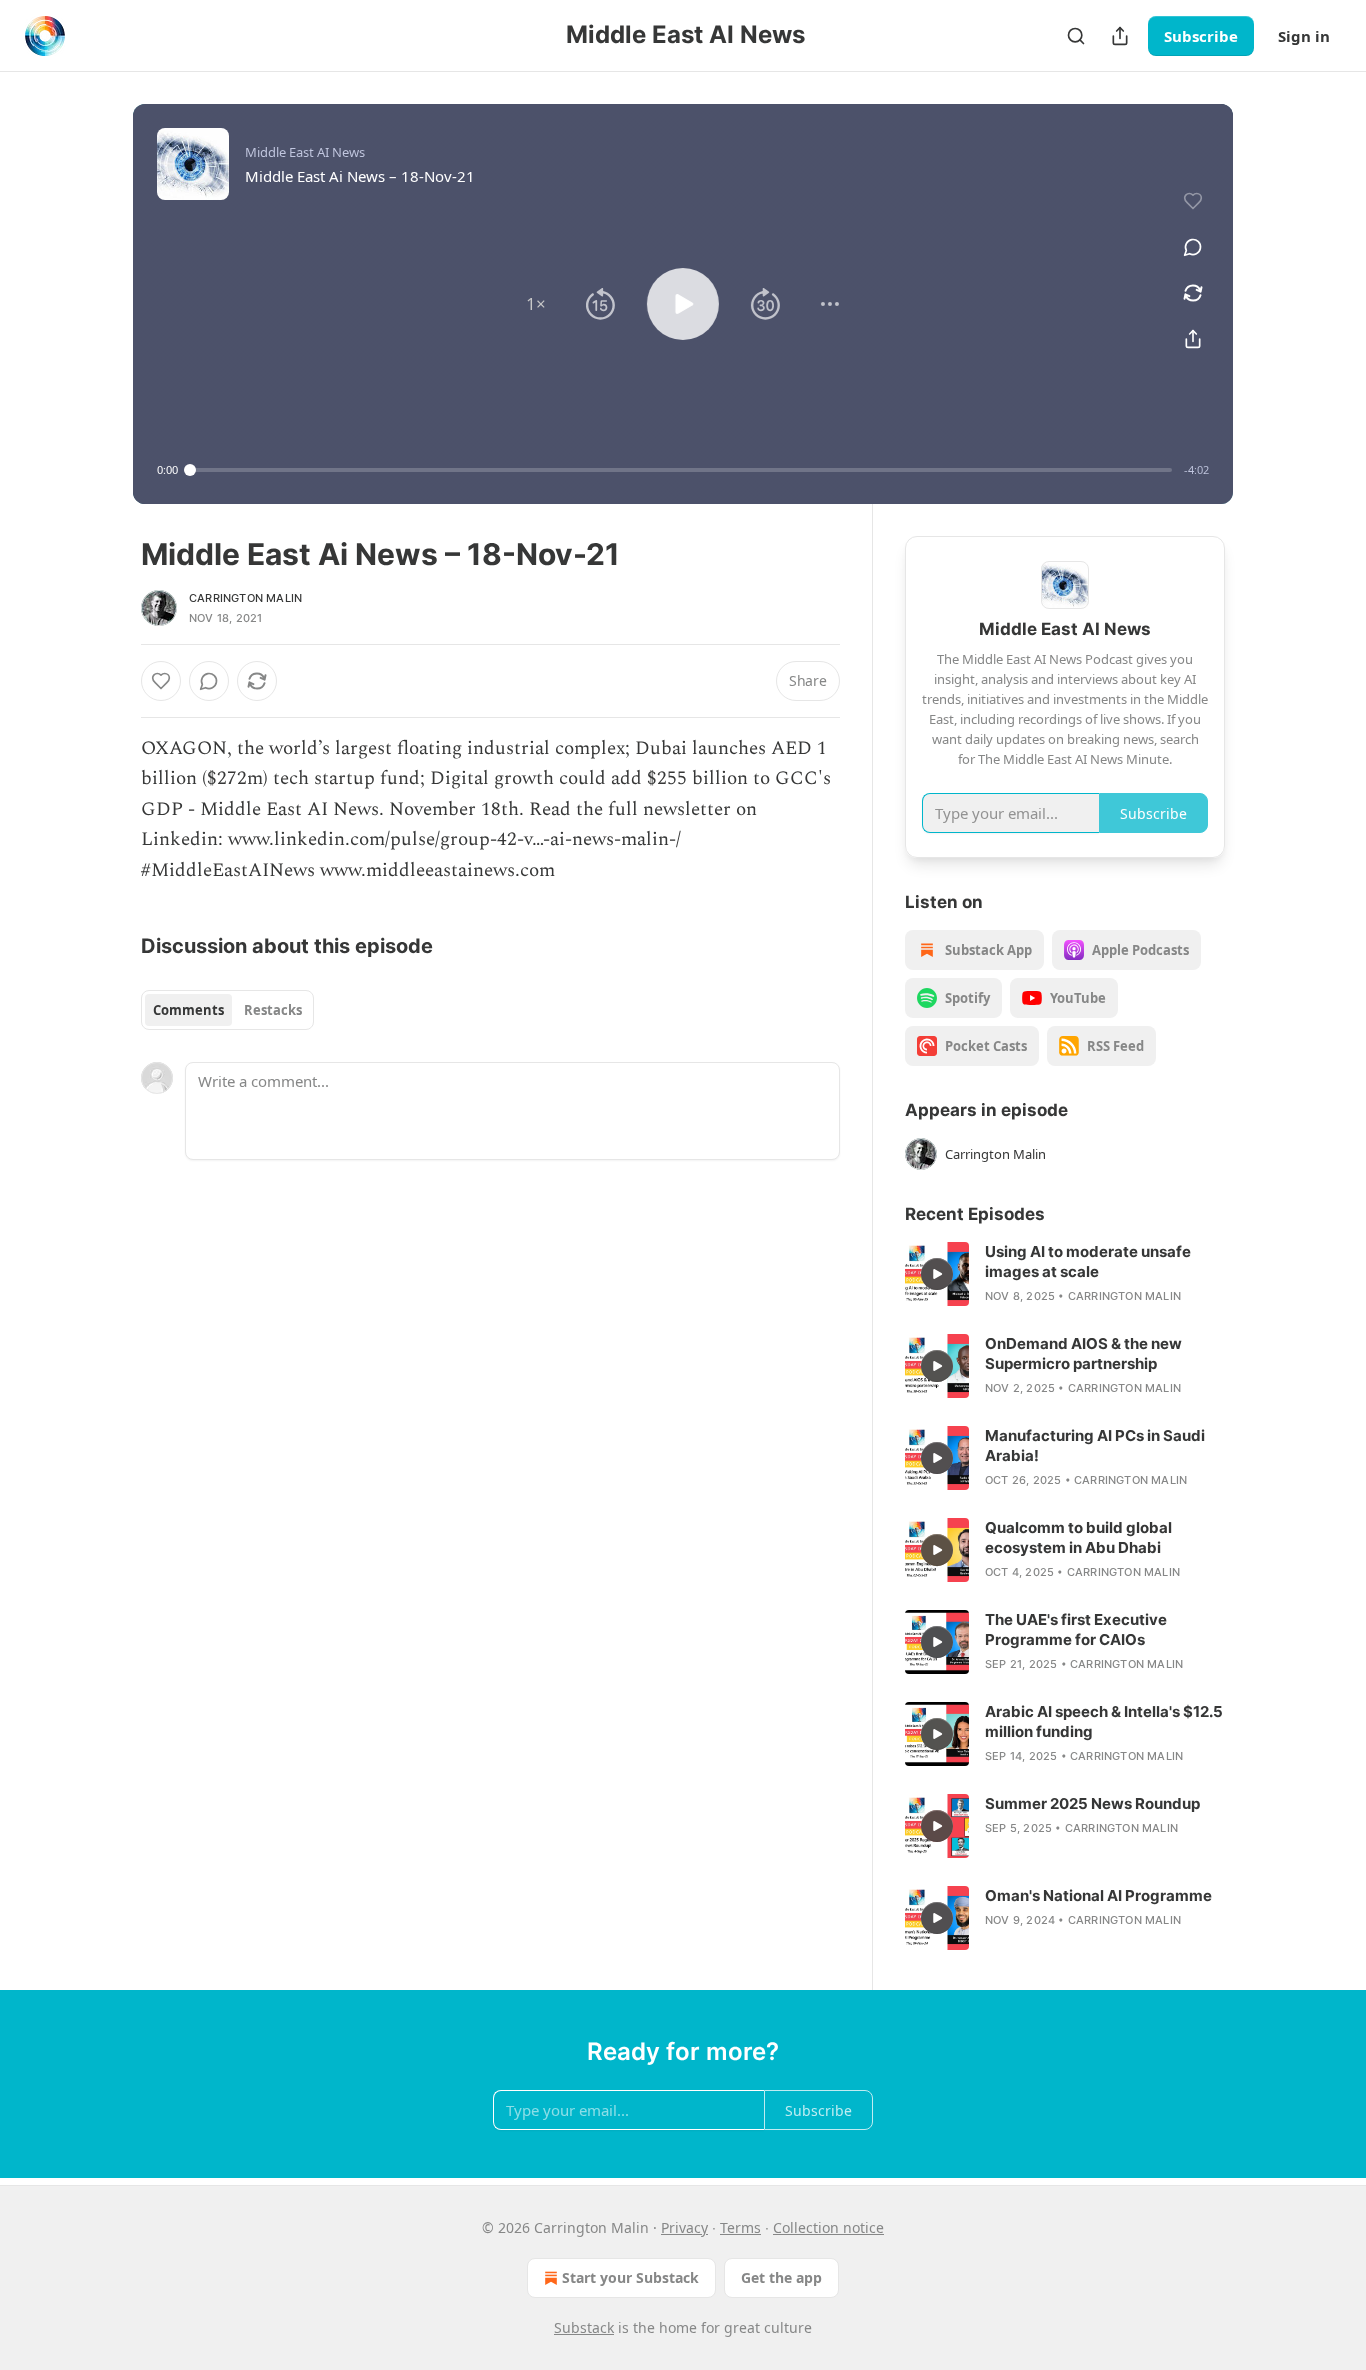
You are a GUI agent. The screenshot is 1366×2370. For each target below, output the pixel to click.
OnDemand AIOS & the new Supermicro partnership (1083, 1353)
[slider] (681, 470)
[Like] (161, 681)
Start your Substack (630, 2277)
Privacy (684, 2227)
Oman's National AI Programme (1098, 1895)
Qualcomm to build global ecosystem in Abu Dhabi (1078, 1537)
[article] (1065, 1274)
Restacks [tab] (273, 1010)
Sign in (1304, 36)
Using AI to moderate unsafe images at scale (1088, 1261)
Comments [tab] (188, 1010)
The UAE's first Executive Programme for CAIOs (1076, 1629)
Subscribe (1201, 36)
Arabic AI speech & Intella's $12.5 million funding (1104, 1721)
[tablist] (227, 1010)
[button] (536, 304)
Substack (584, 2327)
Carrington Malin (245, 598)
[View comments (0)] (1193, 247)
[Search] (1076, 36)
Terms (740, 2227)
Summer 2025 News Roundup (1092, 1803)
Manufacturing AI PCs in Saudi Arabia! (1095, 1445)
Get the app (781, 2277)
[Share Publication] (1120, 36)
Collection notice (828, 2227)
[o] (937, 1274)
